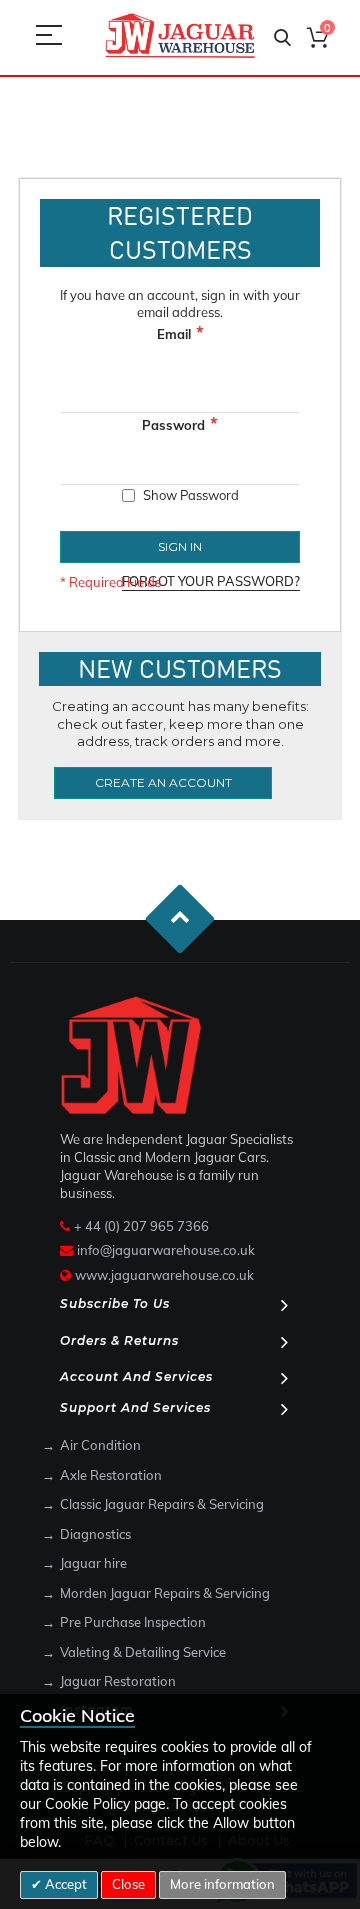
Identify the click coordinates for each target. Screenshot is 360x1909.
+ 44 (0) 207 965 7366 (141, 1226)
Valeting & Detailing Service (143, 1652)
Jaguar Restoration (118, 1681)
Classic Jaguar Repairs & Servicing (162, 1504)
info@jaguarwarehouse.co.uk (166, 1250)
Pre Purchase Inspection (133, 1622)
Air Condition (100, 1445)
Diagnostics (95, 1534)
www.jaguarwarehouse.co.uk (164, 1275)
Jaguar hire (93, 1563)
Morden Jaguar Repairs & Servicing (165, 1593)
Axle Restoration (111, 1475)
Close (128, 1884)
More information (222, 1884)
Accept (64, 1884)
